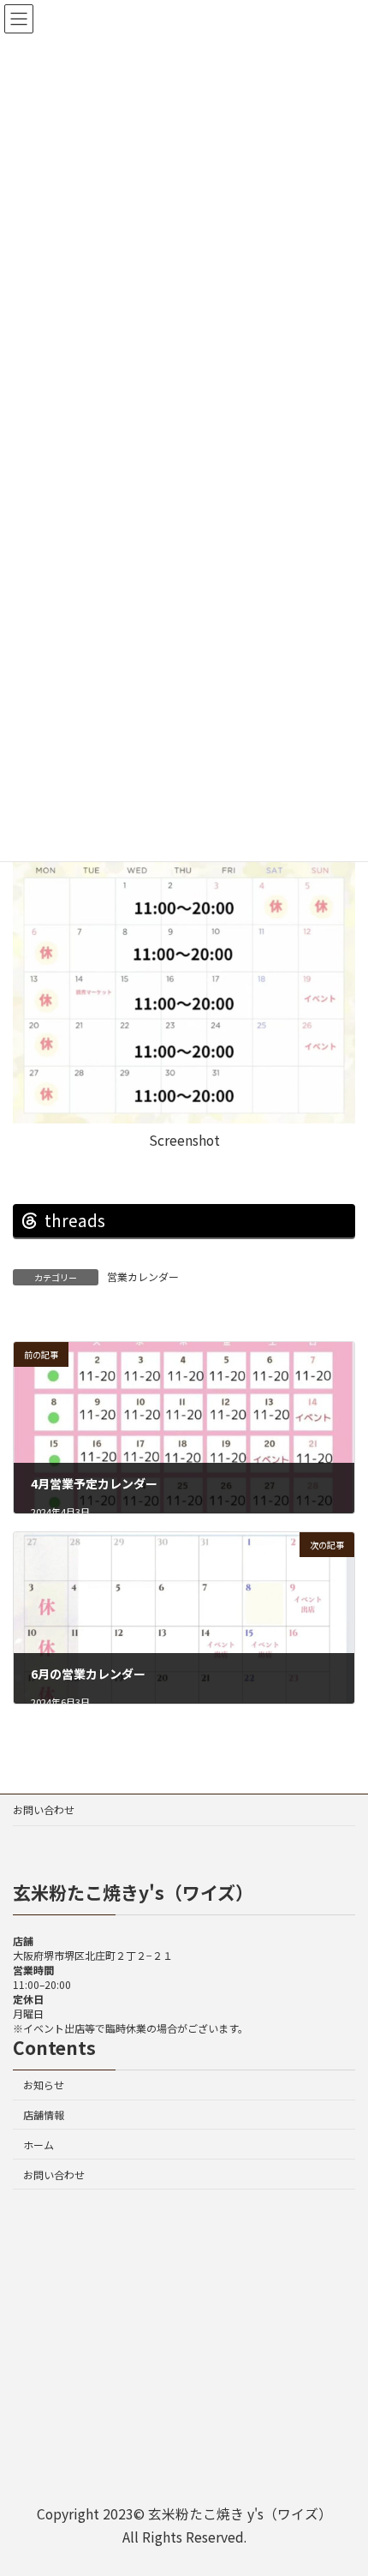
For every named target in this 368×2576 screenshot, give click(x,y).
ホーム (39, 2145)
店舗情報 (44, 2115)
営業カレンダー (143, 1276)
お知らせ (44, 2085)
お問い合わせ (44, 1809)
